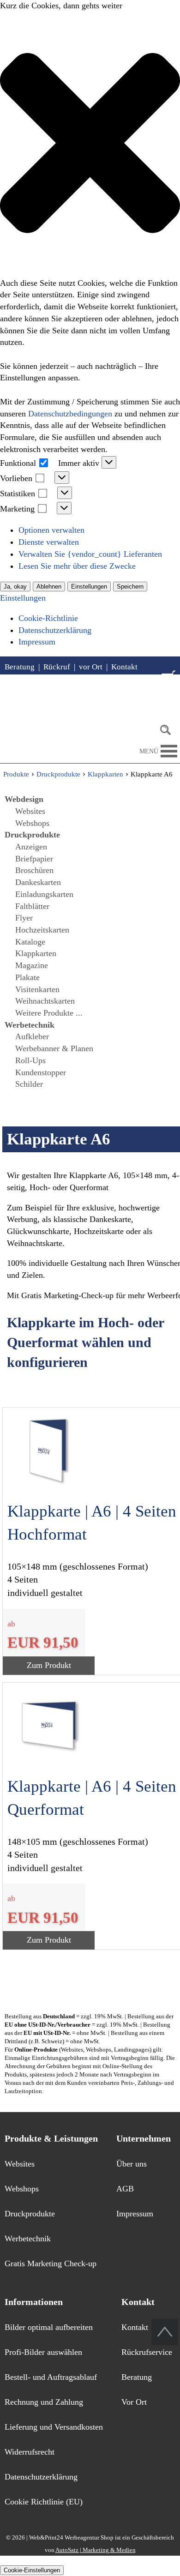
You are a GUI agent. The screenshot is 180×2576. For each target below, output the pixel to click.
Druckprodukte (30, 2214)
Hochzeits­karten (42, 930)
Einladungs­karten (44, 894)
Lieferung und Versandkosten (54, 2427)
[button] (90, 145)
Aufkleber (32, 1036)
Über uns (132, 2164)
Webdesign (24, 799)
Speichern (130, 587)
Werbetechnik (28, 2239)
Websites (30, 811)
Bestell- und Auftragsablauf (51, 2377)
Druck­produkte (32, 835)
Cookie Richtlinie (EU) (44, 2502)
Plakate (27, 977)
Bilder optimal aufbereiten (49, 2327)
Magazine (32, 965)
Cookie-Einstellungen (32, 2570)
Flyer (24, 918)
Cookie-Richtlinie (48, 618)
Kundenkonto (43, 684)
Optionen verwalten (51, 530)
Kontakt (124, 667)
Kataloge (30, 942)
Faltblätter (32, 906)
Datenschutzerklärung (55, 630)
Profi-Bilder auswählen (43, 2352)
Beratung (20, 667)
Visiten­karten (37, 989)
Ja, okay (15, 587)
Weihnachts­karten (45, 1001)
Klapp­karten (36, 953)
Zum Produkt (49, 1665)
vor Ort (91, 667)
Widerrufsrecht (30, 2452)
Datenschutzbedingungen (70, 414)
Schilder (29, 1084)
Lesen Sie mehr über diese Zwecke (77, 566)
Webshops (32, 823)
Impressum (37, 642)
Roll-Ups (30, 1060)
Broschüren (34, 870)
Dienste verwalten (49, 542)
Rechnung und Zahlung (44, 2402)
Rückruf (57, 667)
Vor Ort (134, 2402)
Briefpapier (34, 859)
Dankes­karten (38, 882)
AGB (125, 2189)
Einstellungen (89, 587)
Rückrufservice (147, 2352)
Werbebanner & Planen (54, 1048)
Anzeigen (31, 847)
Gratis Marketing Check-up (51, 2263)
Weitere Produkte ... (49, 1013)
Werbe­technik (30, 1025)
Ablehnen (49, 587)
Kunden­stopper (41, 1072)
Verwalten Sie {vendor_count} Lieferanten (90, 554)
